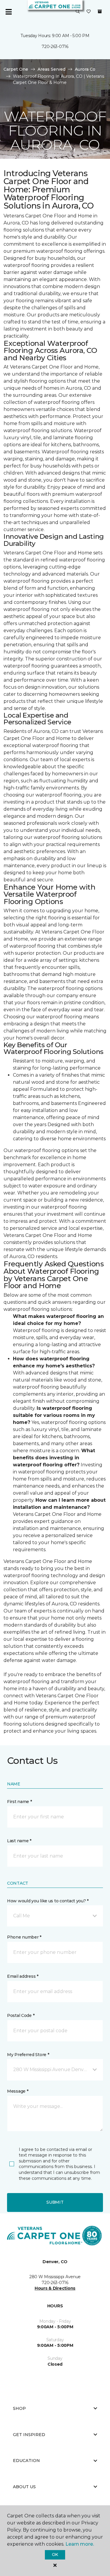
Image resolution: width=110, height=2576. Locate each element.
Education (26, 2461)
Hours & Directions (55, 2288)
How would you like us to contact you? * (48, 1901)
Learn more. (80, 2544)
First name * (20, 1802)
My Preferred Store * (28, 2055)
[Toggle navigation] (9, 12)
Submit (55, 2202)
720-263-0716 (55, 47)
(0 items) (100, 11)
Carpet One (16, 69)
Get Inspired (29, 2435)
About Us (24, 2487)
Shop (19, 2408)
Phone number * (24, 1937)
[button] (78, 12)
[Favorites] (89, 12)
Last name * (19, 1841)
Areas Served (51, 69)
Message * (18, 2091)
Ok (55, 2554)
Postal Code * (21, 2015)
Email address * (23, 1976)
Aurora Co (85, 69)
